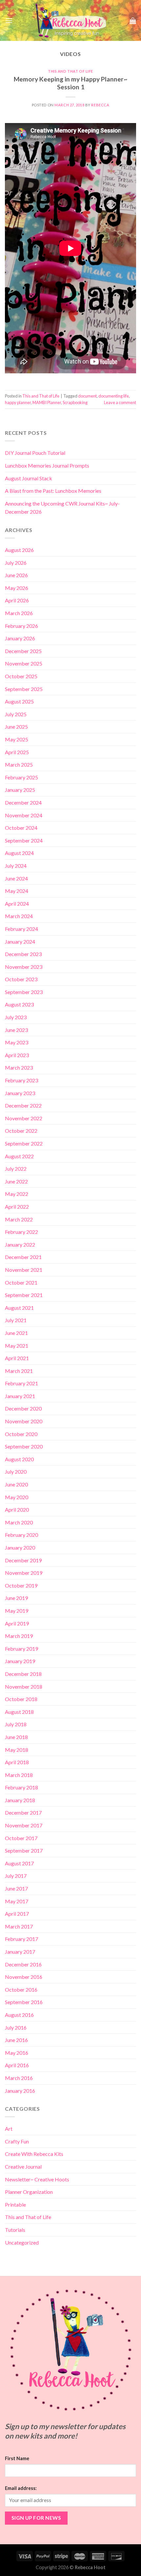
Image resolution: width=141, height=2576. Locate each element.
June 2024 (16, 878)
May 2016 (17, 2053)
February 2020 (21, 1535)
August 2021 (19, 1308)
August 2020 (19, 1459)
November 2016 (24, 1977)
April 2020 (17, 1510)
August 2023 (19, 1004)
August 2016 (19, 2015)
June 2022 (16, 1181)
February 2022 (21, 1232)
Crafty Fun (17, 2141)
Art (9, 2129)
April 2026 (17, 600)
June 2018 (16, 1737)
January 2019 (20, 1661)
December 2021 (23, 1257)
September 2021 (24, 1295)
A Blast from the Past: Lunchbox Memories (53, 491)
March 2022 (19, 1219)
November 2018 (24, 1687)
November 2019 (24, 1573)
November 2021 (24, 1270)
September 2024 (24, 840)
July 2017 (16, 1876)
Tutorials (15, 2230)
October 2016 (21, 1990)
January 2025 (20, 790)
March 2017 (19, 1926)
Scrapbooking (75, 402)
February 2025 (21, 777)
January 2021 (20, 1396)
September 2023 (24, 992)
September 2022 (24, 1143)
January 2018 (20, 1800)
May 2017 (17, 1901)
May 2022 (17, 1194)
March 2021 (19, 1371)
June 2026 (16, 575)
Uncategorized (22, 2242)
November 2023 (24, 967)
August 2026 (19, 550)
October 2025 (21, 676)
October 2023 (21, 979)
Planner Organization (29, 2192)
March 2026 (19, 613)
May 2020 (17, 1497)
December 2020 (23, 1408)
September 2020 (24, 1446)
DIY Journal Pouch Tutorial (35, 453)
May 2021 (17, 1346)
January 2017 (20, 1952)
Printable (15, 2204)
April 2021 (17, 1358)
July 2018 (16, 1724)
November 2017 (24, 1825)
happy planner (18, 402)
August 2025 (19, 701)
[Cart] (133, 21)
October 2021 (21, 1282)
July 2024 (16, 866)
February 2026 (21, 626)
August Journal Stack (29, 478)
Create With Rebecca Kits (34, 2154)
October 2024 (21, 828)
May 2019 (17, 1611)
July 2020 (16, 1472)
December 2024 (23, 802)
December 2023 (23, 954)
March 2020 (19, 1522)
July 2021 (16, 1320)
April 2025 (17, 752)
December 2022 (23, 1105)
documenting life (114, 396)
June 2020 (16, 1484)
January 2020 (20, 1547)
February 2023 (21, 1080)
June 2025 (16, 727)
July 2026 (16, 563)
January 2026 (20, 638)
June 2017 (16, 1888)
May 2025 (17, 739)
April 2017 (17, 1914)
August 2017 (19, 1863)
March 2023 (19, 1067)
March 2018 (19, 1775)
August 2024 (19, 853)
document (87, 396)
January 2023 (20, 1093)
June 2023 (16, 1030)
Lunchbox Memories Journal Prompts (47, 465)
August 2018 (19, 1712)
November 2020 (24, 1421)
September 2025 (24, 689)
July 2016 (16, 2027)
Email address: (21, 2488)
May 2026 (17, 588)
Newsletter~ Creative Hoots (37, 2179)
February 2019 (21, 1649)
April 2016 (17, 2065)
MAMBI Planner (47, 402)
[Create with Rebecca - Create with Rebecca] (71, 20)
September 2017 (24, 1850)
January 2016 (20, 2091)
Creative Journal (23, 2167)
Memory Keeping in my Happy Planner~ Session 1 (70, 83)
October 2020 (21, 1434)
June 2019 (16, 1598)
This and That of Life (70, 71)
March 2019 (19, 1636)
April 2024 (17, 904)
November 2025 (24, 663)
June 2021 (16, 1333)
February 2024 (21, 929)
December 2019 (23, 1560)
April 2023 (17, 1055)
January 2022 (20, 1244)
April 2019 (17, 1623)
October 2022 (21, 1131)
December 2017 (23, 1812)
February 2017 (21, 1939)
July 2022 (16, 1169)
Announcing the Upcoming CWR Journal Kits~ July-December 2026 (62, 508)
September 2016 (24, 2002)
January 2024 (20, 942)
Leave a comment (120, 402)
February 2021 (21, 1383)
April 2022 (17, 1207)
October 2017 (21, 1838)
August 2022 (19, 1156)
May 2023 (17, 1042)
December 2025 (23, 651)
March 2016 (19, 2078)
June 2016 (16, 2040)
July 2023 (16, 1017)
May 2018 (17, 1750)
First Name (17, 2458)
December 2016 (23, 1964)
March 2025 (19, 764)
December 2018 (23, 1674)
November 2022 (24, 1118)
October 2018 (21, 1699)
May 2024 (17, 891)
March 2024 (19, 916)
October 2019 (21, 1585)
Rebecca (100, 105)
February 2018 (21, 1787)
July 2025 (16, 714)
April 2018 (17, 1762)
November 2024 (24, 815)
